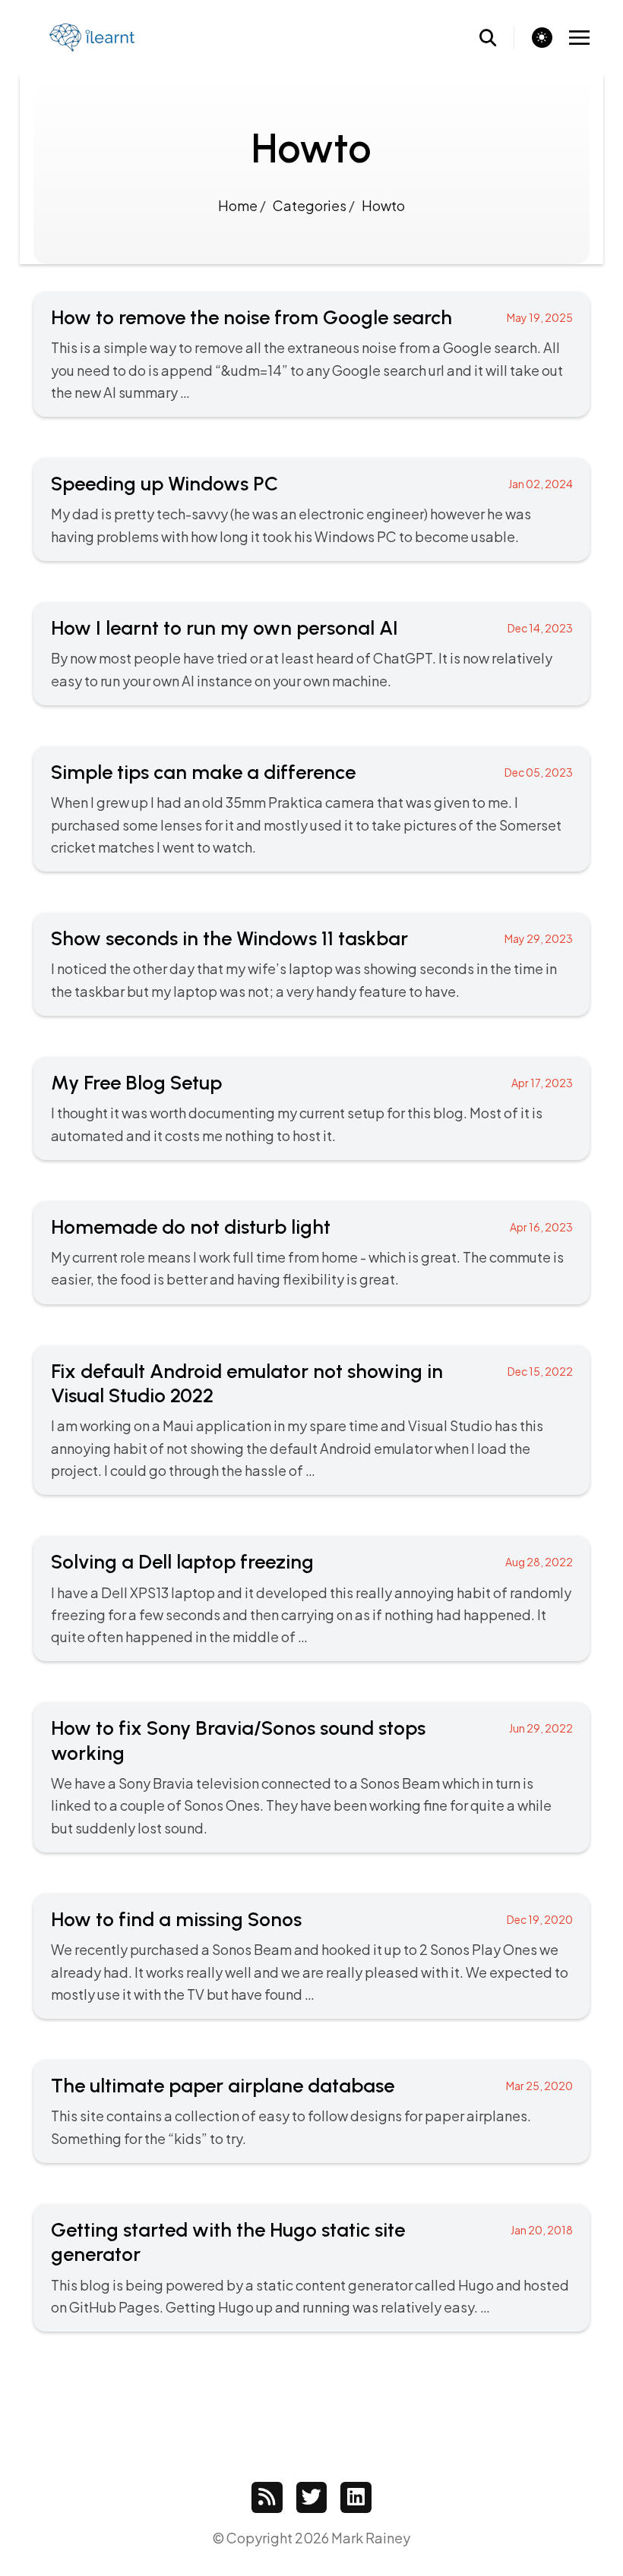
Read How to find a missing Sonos (311, 1956)
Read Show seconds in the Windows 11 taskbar (311, 964)
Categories (311, 205)
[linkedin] (356, 2497)
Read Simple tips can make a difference (311, 809)
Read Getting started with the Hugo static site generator (311, 2268)
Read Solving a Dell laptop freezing (311, 1599)
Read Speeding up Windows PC (311, 509)
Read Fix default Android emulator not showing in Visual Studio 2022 (311, 1420)
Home (239, 205)
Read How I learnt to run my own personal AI (311, 654)
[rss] (267, 2497)
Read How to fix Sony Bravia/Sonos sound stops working (311, 1777)
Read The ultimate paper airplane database (311, 2111)
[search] (497, 38)
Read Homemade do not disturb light (311, 1253)
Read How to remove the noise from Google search (311, 354)
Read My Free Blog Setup (311, 1108)
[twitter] (312, 2497)
